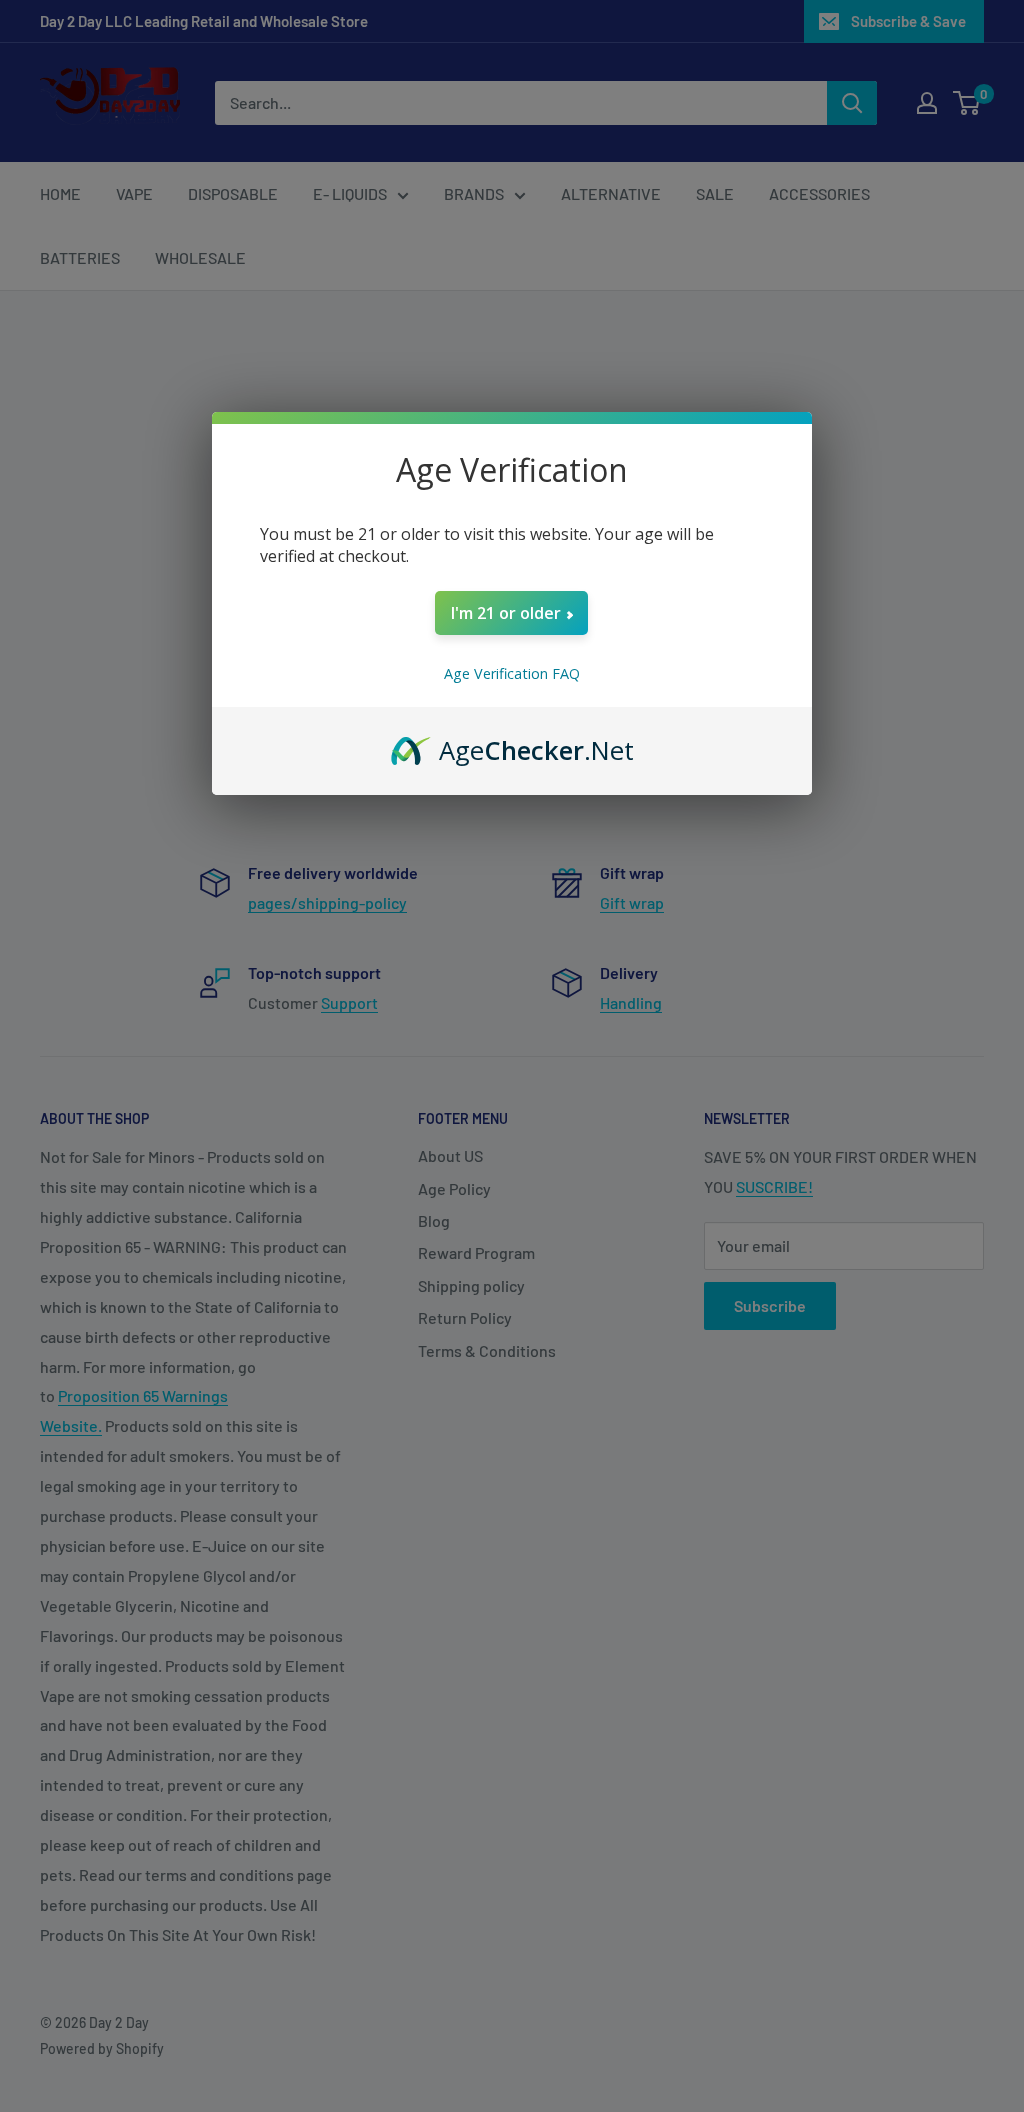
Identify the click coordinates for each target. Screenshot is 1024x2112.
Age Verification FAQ (512, 673)
